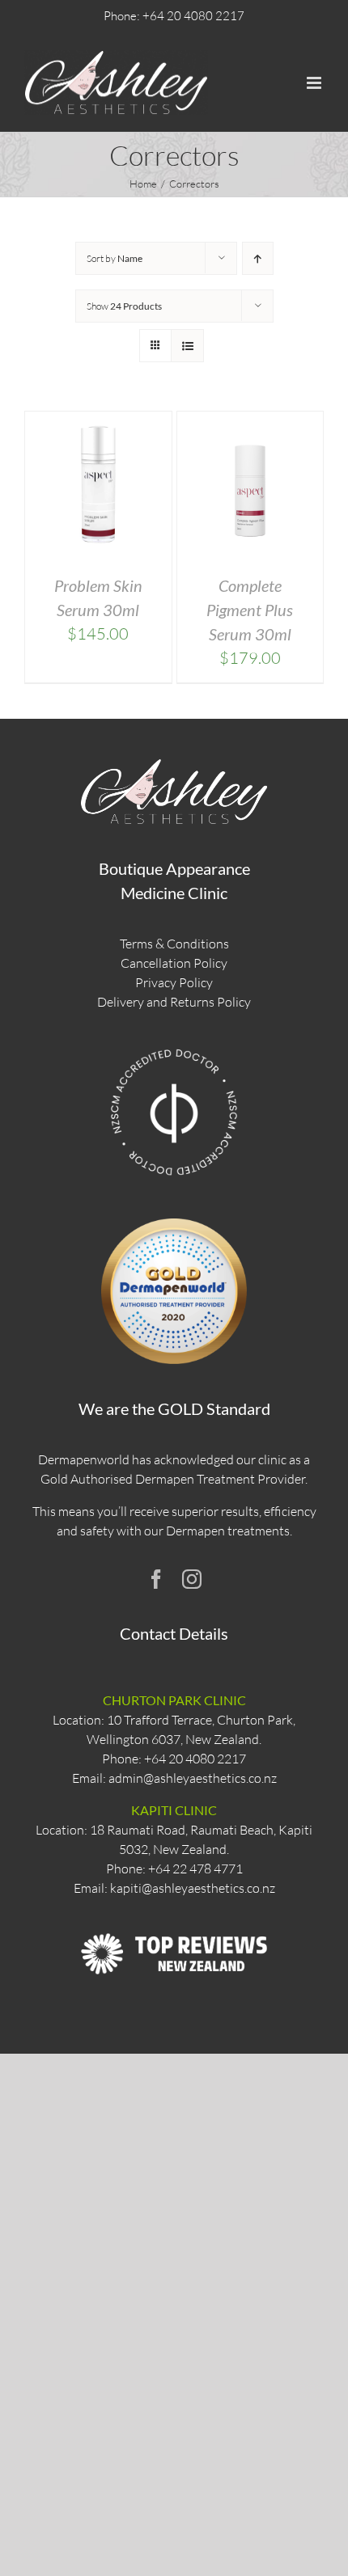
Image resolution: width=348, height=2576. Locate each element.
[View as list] (187, 346)
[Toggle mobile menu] (315, 83)
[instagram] (192, 1579)
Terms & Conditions (174, 944)
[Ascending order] (258, 258)
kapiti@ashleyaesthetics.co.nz (193, 1888)
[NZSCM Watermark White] (174, 1048)
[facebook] (156, 1579)
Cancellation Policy (174, 963)
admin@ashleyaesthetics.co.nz (193, 1778)
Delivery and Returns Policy (174, 1002)
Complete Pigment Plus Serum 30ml (250, 610)
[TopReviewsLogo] (174, 1918)
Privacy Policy (174, 982)
